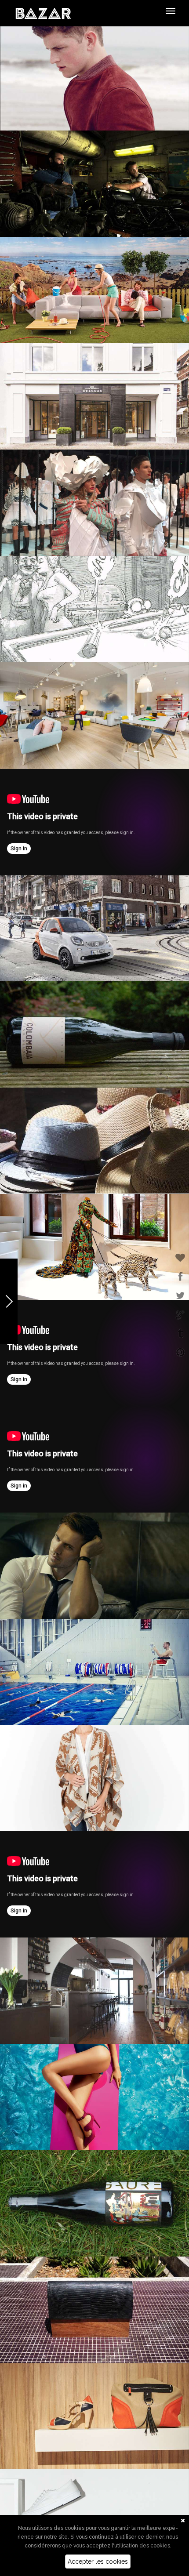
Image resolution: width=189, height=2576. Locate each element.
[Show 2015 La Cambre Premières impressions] (94, 822)
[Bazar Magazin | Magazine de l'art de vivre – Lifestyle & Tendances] (43, 13)
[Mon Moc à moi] (94, 1353)
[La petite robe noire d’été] (94, 1459)
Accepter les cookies (98, 2561)
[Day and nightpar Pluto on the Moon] (94, 1884)
